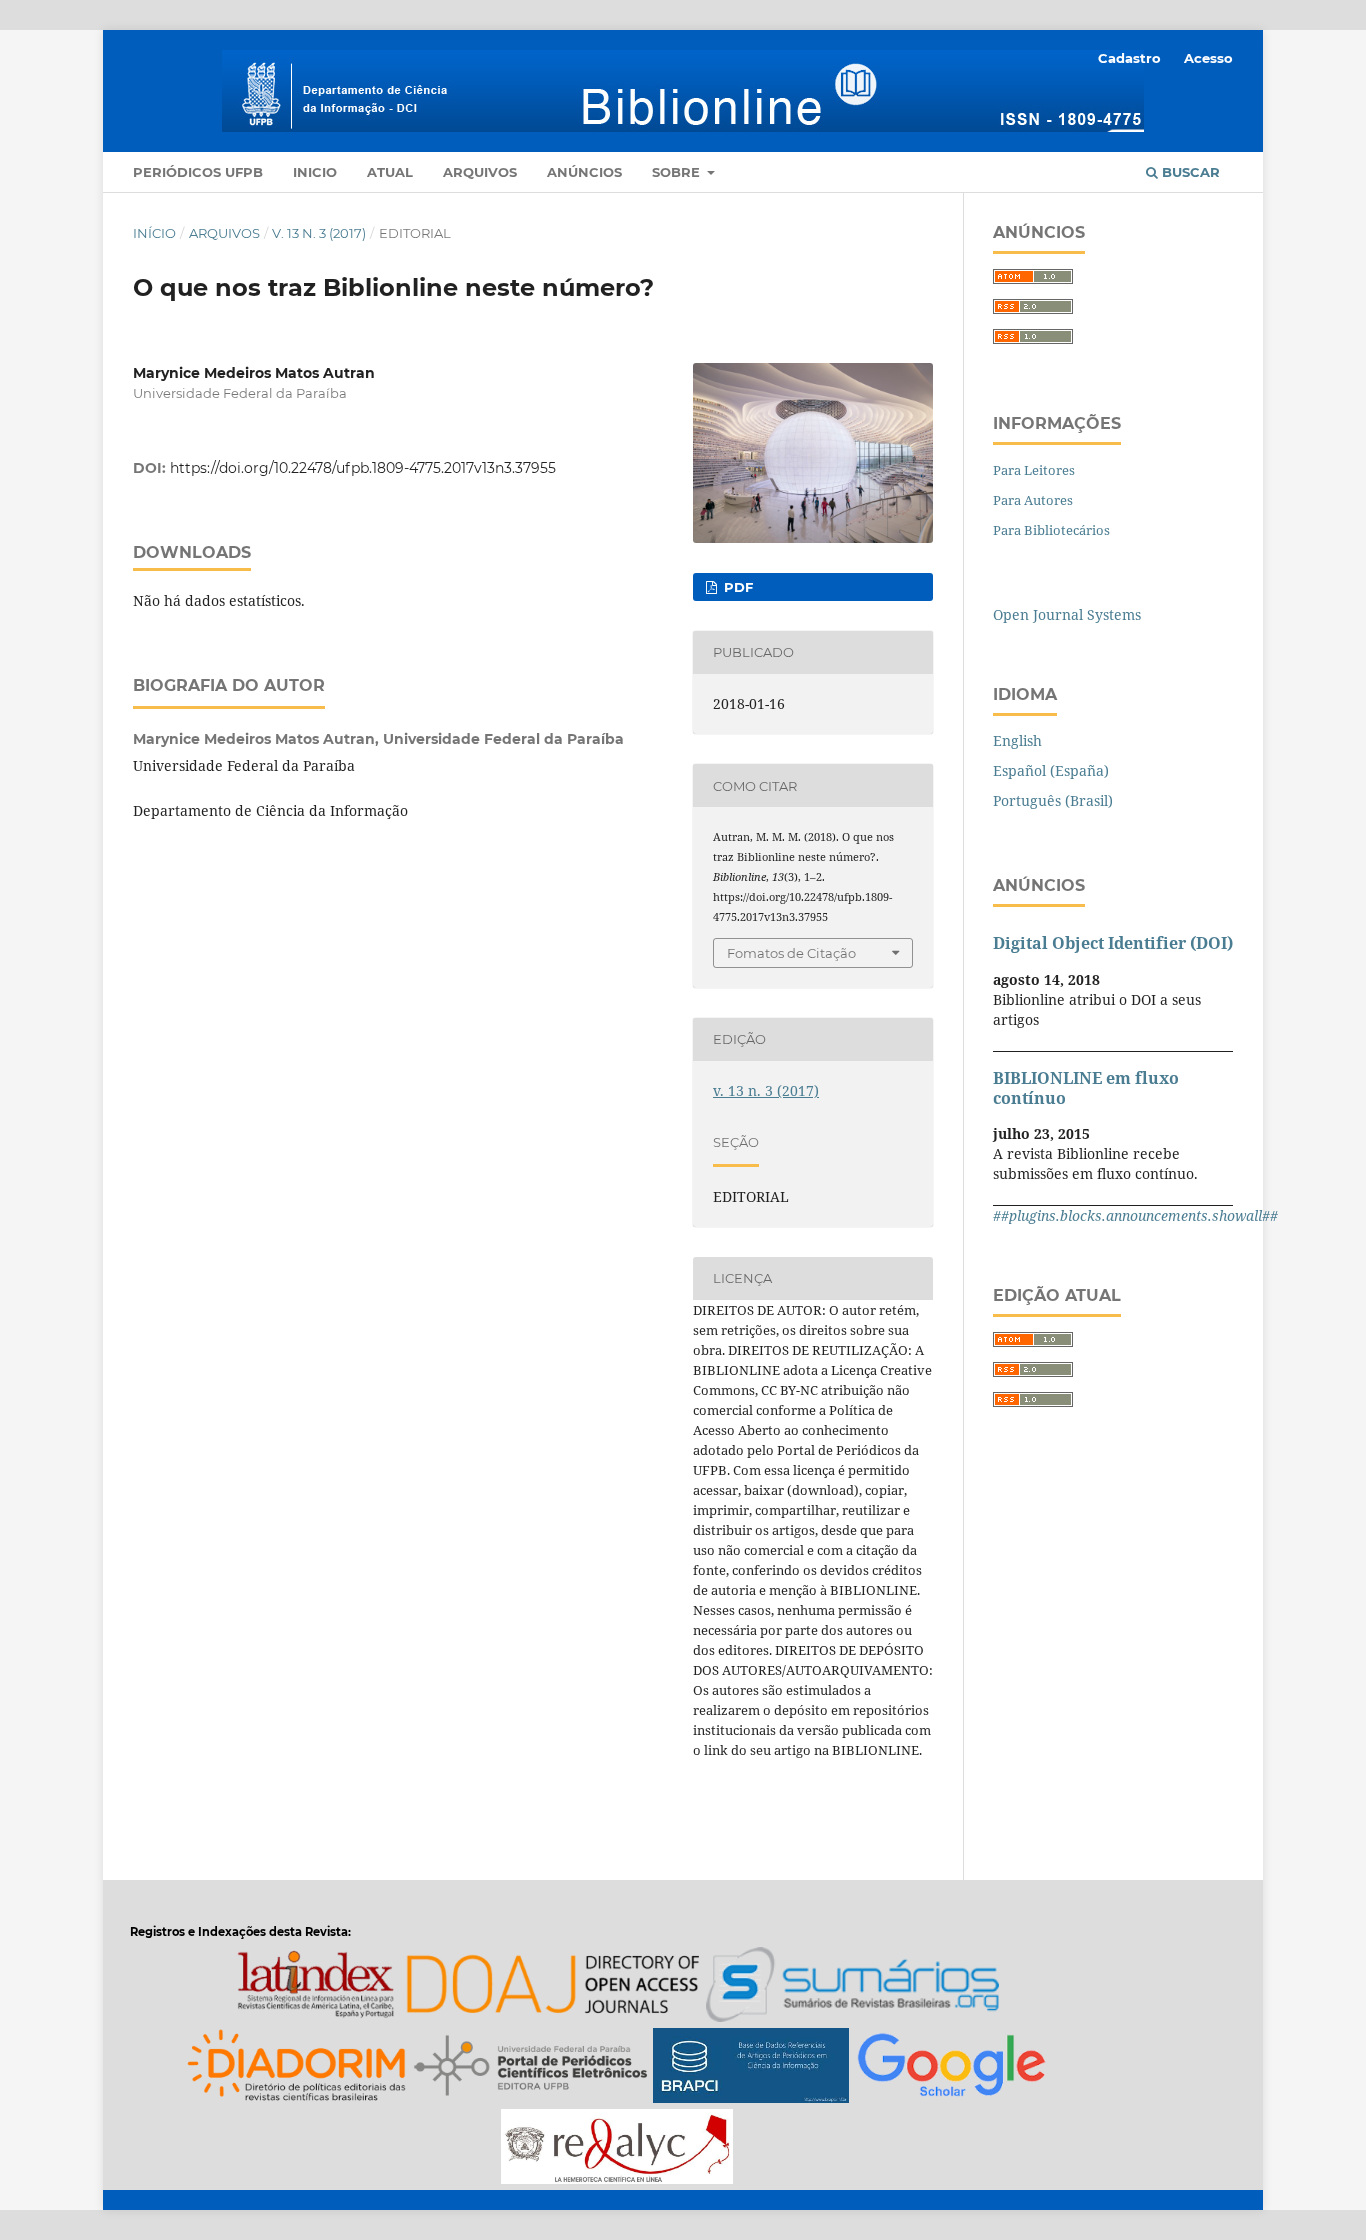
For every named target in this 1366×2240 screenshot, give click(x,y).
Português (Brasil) (1053, 800)
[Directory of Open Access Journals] (552, 1987)
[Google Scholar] (951, 2068)
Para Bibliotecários (1051, 530)
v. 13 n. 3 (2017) (319, 233)
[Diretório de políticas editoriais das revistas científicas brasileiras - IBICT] (297, 2068)
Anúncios (584, 172)
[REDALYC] (617, 2149)
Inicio (315, 172)
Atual (390, 172)
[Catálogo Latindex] (316, 1987)
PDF (736, 587)
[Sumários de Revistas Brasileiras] (852, 1987)
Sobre (678, 172)
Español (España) (1051, 770)
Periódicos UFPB (198, 172)
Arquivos (480, 172)
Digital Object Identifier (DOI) (1113, 943)
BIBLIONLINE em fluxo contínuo (1086, 1088)
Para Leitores (1034, 470)
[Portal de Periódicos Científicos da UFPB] (531, 2068)
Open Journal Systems (1067, 614)
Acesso (1208, 58)
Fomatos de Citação (791, 953)
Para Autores (1033, 500)
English (1017, 740)
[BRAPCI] (751, 2068)
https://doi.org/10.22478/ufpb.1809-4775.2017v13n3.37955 (363, 468)
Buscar (1189, 172)
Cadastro (1129, 58)
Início (154, 233)
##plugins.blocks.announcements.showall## (1135, 1215)
